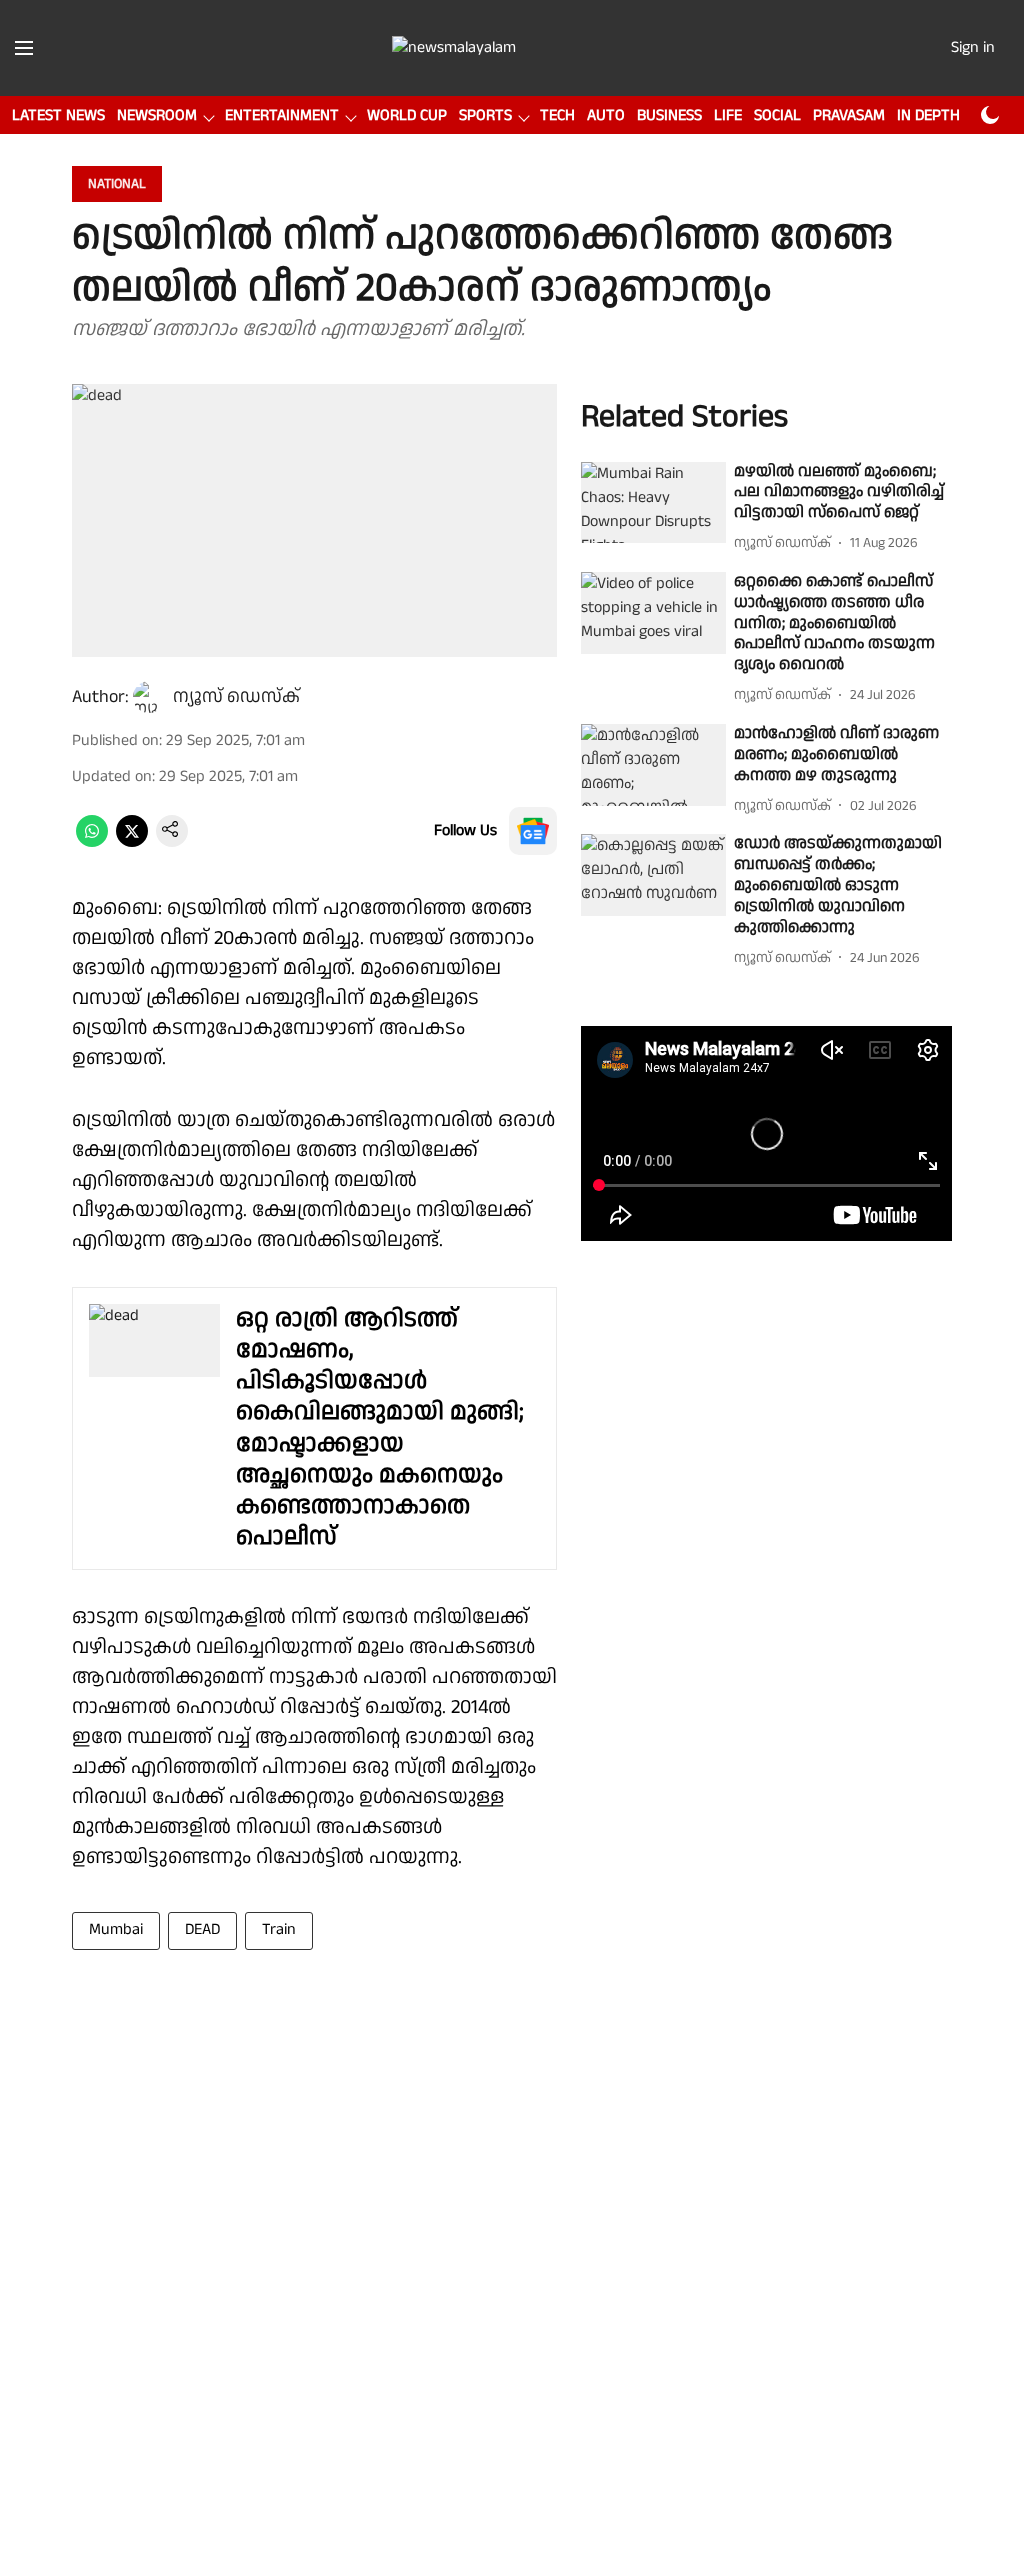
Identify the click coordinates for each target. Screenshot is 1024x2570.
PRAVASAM (849, 115)
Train (279, 1929)
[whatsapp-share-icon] (92, 842)
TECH (557, 115)
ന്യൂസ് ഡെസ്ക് (236, 696)
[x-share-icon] (132, 842)
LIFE (728, 115)
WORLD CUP (407, 115)
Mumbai (116, 1929)
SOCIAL (777, 115)
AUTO (606, 115)
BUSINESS (669, 115)
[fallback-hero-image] (653, 503)
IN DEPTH (928, 115)
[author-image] (149, 697)
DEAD (202, 1929)
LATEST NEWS (58, 115)
